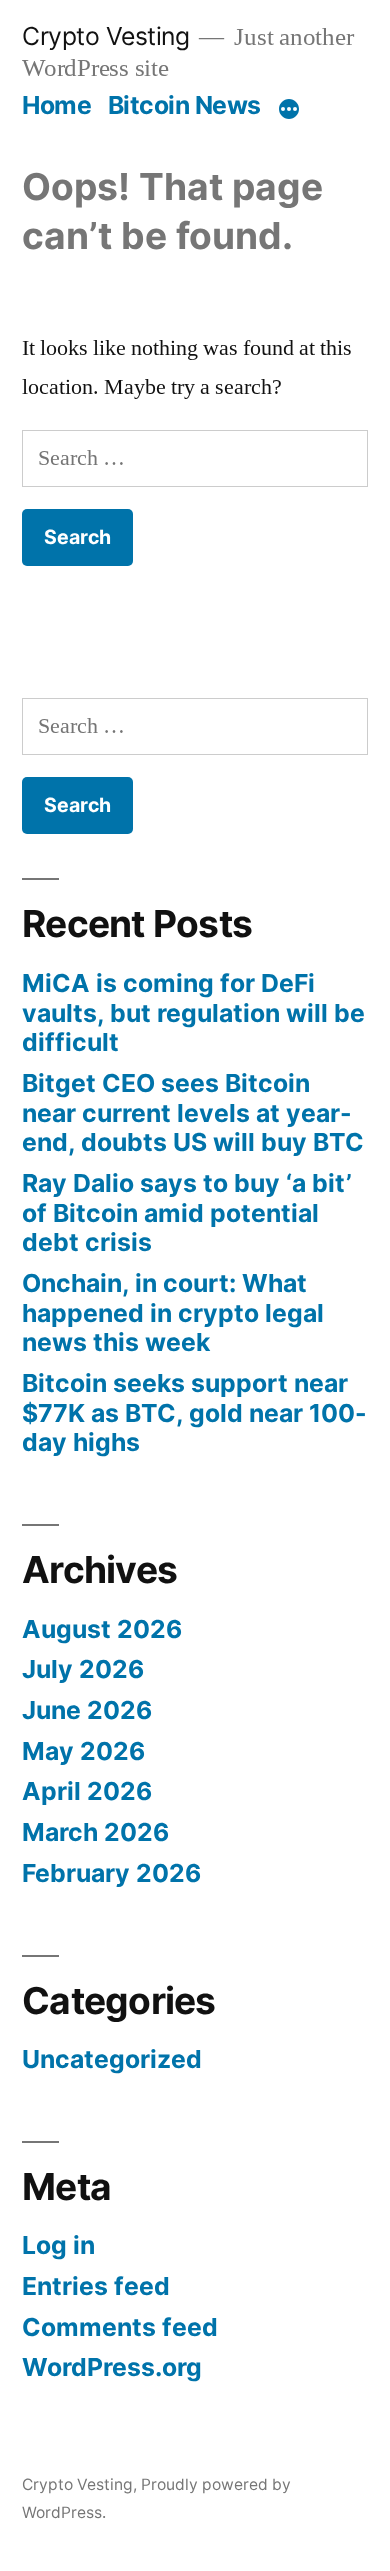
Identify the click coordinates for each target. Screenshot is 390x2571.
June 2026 (87, 1710)
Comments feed (120, 2327)
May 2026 (83, 1751)
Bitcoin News (184, 105)
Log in (58, 2245)
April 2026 (87, 1791)
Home (56, 105)
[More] (289, 109)
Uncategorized (112, 2059)
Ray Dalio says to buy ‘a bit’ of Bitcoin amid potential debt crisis (187, 1212)
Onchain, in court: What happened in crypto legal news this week (173, 1312)
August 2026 (102, 1629)
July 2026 (83, 1669)
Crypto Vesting (105, 36)
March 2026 (95, 1832)
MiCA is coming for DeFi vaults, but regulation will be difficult (193, 1012)
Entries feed (96, 2286)
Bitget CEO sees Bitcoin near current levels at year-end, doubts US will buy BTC (193, 1112)
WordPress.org (112, 2367)
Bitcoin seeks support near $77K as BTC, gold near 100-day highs (194, 1412)
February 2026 (111, 1873)
